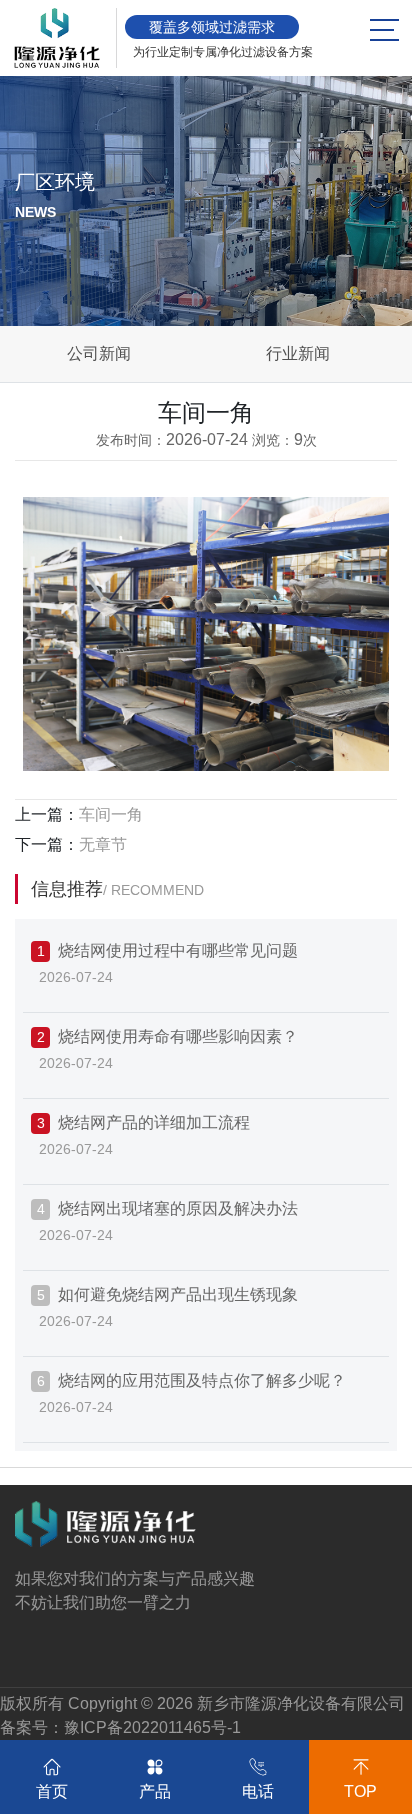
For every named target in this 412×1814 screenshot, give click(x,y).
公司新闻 (99, 353)
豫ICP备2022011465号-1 (152, 1727)
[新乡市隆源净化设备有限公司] (57, 38)
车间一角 (111, 814)
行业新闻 (298, 353)
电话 (258, 1791)
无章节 (103, 844)
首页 (52, 1791)
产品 (155, 1791)
